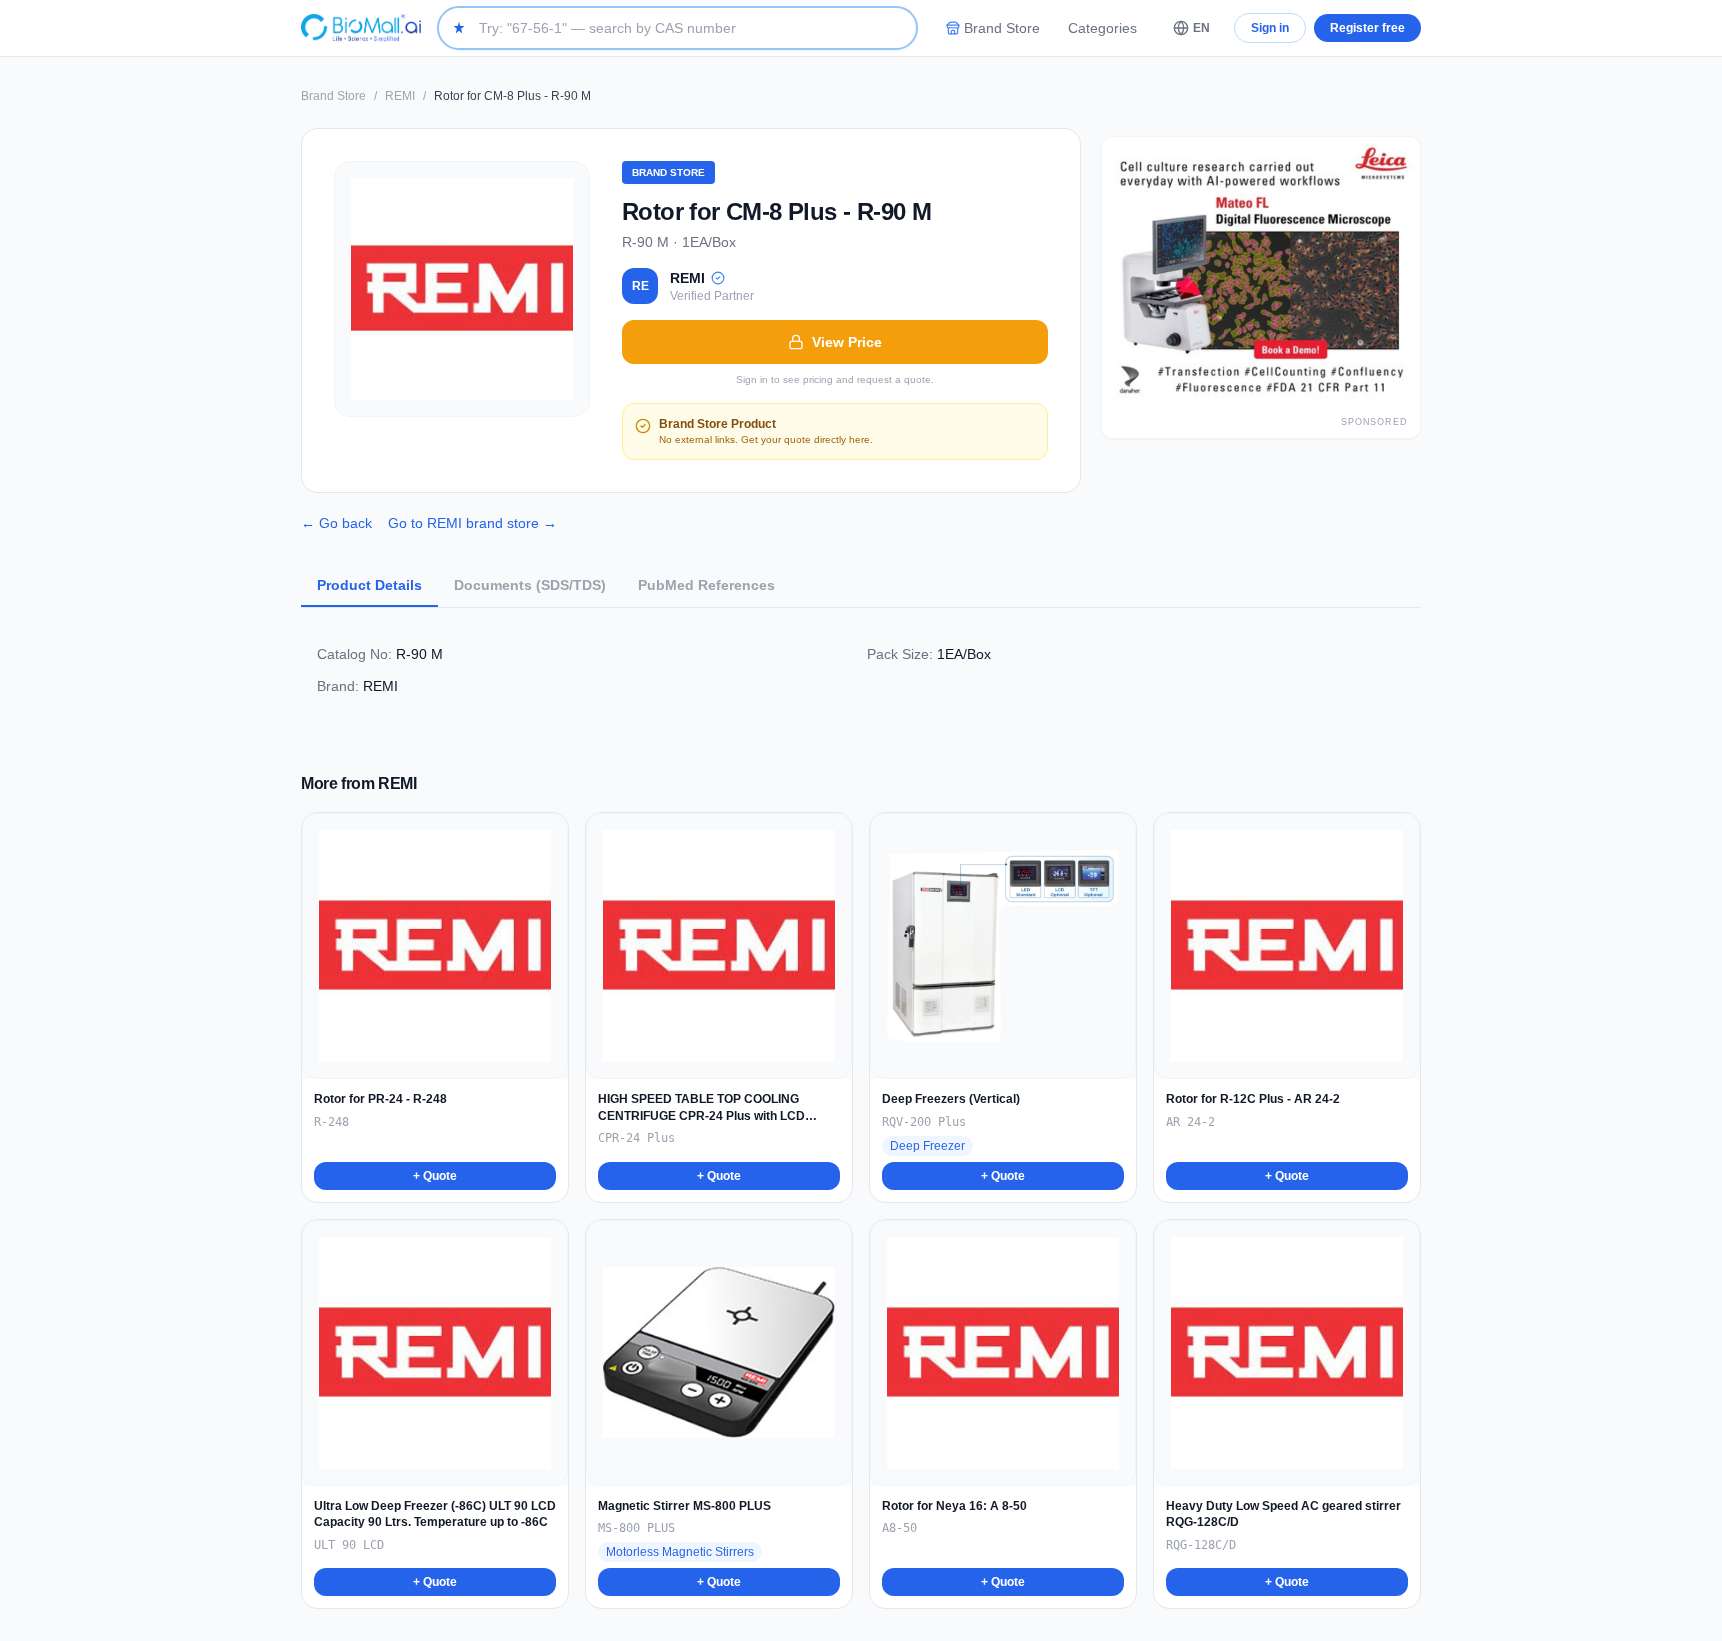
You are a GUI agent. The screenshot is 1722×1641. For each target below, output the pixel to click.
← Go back (336, 523)
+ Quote (435, 1176)
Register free (1367, 28)
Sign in (1270, 28)
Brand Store (1002, 28)
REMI (400, 96)
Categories (1102, 28)
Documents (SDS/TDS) (530, 585)
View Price (847, 342)
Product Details (369, 585)
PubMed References (706, 585)
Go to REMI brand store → (472, 523)
